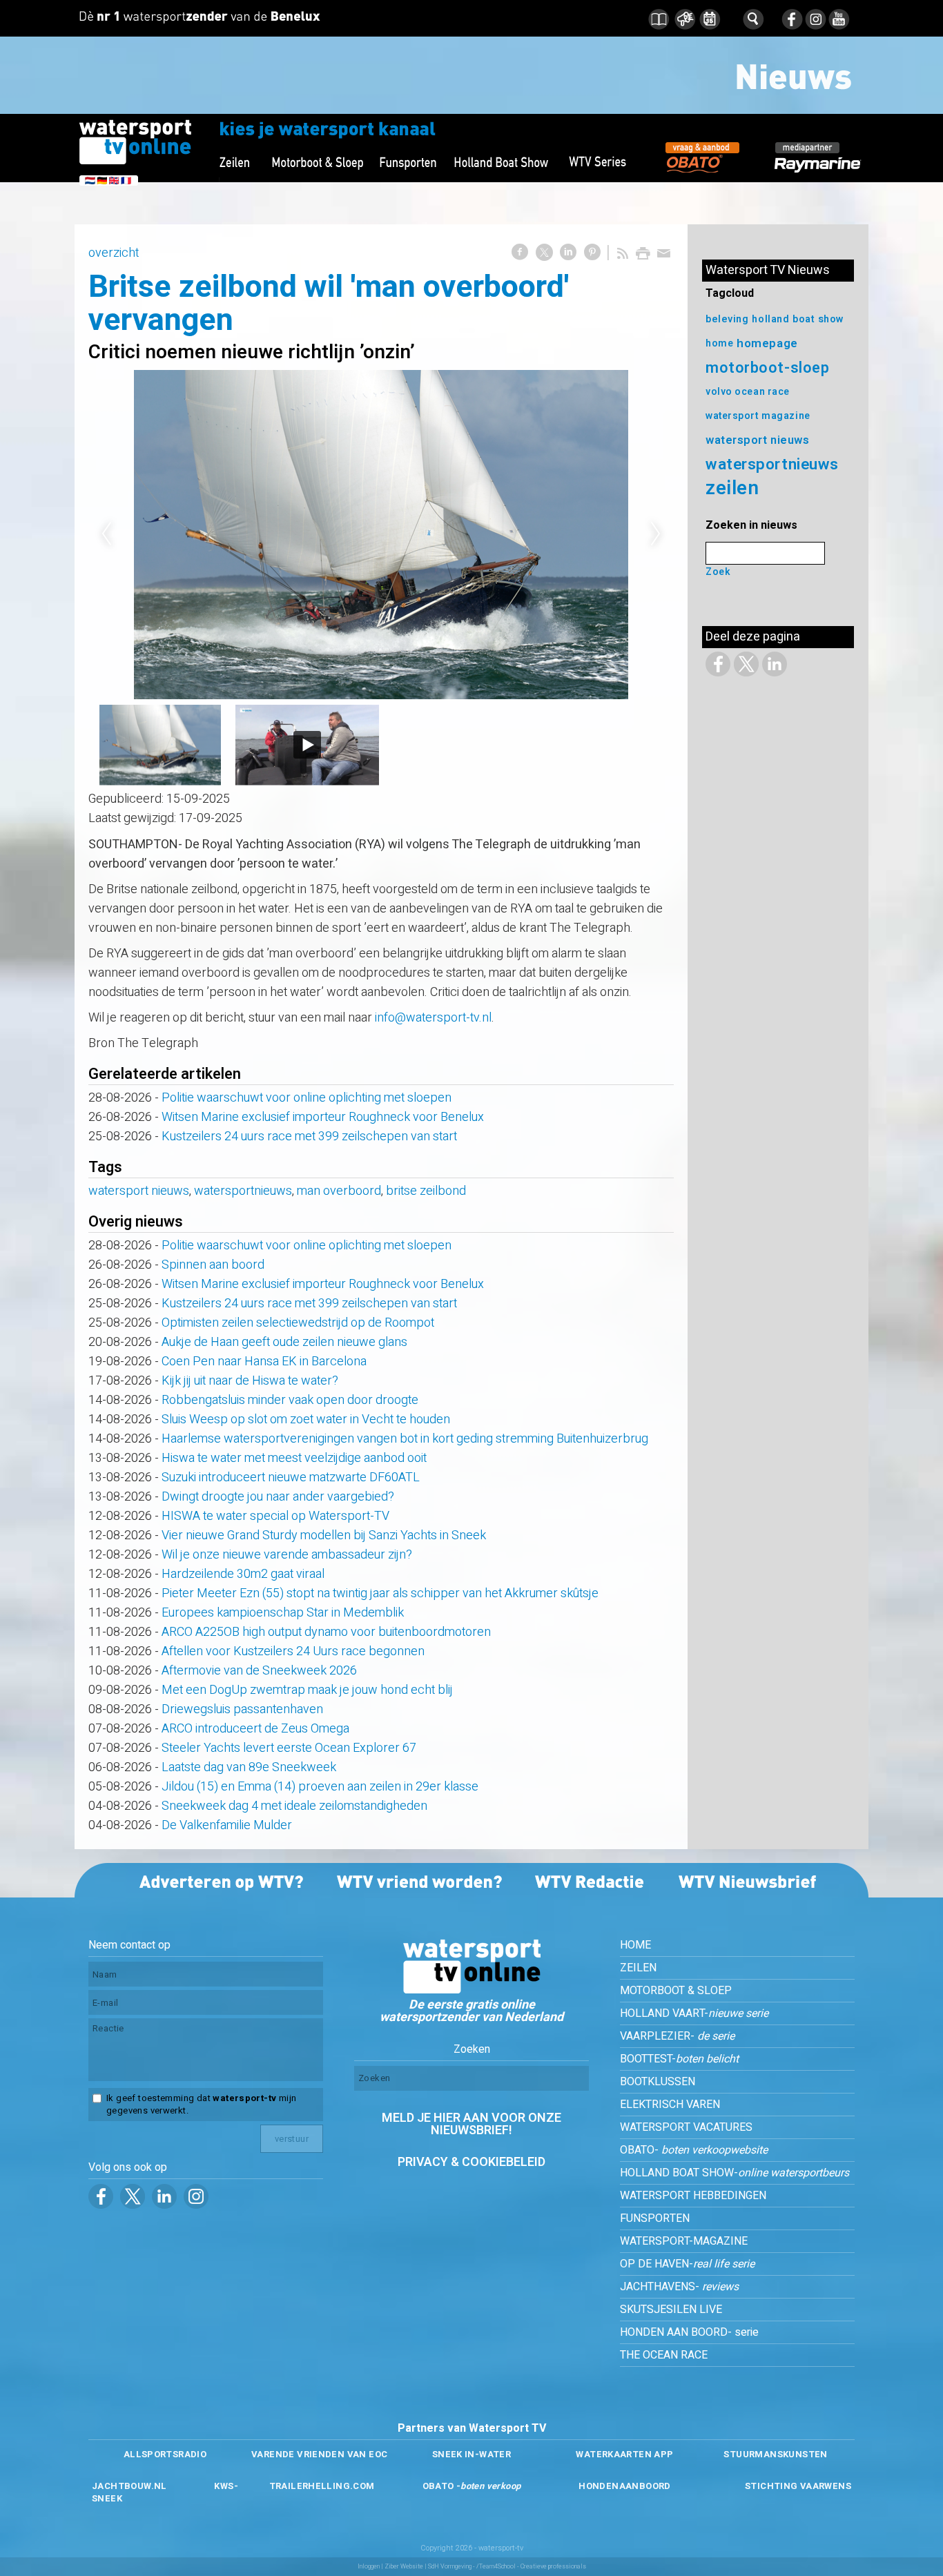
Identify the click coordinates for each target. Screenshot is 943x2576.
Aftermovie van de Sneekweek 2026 (259, 1671)
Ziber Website (404, 2567)
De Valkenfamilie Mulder (227, 1825)
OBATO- (694, 2150)
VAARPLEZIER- (677, 2036)
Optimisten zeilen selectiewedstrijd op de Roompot (298, 1323)
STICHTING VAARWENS (798, 2486)
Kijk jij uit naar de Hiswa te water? (250, 1381)
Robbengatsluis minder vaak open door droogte (290, 1400)
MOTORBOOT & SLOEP (676, 1991)
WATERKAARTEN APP (624, 2454)
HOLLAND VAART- (694, 2013)
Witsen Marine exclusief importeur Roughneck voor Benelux (323, 1117)
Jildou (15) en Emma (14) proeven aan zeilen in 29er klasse (320, 1787)
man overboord (339, 1191)
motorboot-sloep (767, 368)
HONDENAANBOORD (624, 2486)
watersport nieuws (139, 1191)
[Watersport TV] (471, 1990)
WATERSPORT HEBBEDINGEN (693, 2196)
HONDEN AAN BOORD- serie (689, 2332)
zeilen (732, 488)
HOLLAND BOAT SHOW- (735, 2173)
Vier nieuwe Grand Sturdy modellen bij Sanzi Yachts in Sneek (324, 1535)
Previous (106, 534)
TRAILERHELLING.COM (322, 2486)
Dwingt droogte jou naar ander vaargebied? (278, 1497)
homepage (767, 343)
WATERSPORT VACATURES (686, 2127)
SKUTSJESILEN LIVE (671, 2310)
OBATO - (472, 2486)
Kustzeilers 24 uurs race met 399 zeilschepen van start (309, 1136)
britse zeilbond (426, 1191)
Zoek (718, 572)
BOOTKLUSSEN (658, 2082)
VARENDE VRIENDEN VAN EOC (319, 2454)
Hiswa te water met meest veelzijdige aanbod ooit (294, 1458)
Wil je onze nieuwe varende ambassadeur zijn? (287, 1555)
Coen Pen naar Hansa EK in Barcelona (264, 1362)
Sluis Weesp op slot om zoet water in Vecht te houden (306, 1419)
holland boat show (798, 319)
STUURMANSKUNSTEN (775, 2454)
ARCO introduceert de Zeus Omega (255, 1729)
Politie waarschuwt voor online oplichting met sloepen (307, 1098)
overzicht (114, 253)
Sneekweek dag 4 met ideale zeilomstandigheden (294, 1806)
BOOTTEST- (679, 2059)
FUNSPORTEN (655, 2218)
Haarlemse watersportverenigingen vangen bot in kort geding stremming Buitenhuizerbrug (405, 1439)
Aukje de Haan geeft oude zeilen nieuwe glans (284, 1342)
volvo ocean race (748, 392)
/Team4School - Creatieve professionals (531, 2567)
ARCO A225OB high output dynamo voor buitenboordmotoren (326, 1632)
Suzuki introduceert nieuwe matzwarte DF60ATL (291, 1477)
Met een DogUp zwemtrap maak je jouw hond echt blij (307, 1690)
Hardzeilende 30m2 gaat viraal (243, 1574)
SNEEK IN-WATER (471, 2454)
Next (656, 534)
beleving (727, 319)
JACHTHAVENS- (679, 2287)
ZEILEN (638, 1968)
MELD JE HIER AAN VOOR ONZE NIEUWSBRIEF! (471, 2124)
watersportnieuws (243, 1191)
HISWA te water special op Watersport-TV (275, 1516)
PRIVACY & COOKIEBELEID (471, 2162)
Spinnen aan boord (213, 1265)
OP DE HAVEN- (687, 2264)
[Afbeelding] (381, 535)
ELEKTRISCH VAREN (670, 2105)
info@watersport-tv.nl (433, 1018)
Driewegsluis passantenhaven (242, 1709)
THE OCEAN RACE (664, 2355)
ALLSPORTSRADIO (165, 2454)
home (719, 343)
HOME (635, 1945)
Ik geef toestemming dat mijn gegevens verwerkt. (201, 2105)
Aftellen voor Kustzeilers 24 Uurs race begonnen (293, 1651)
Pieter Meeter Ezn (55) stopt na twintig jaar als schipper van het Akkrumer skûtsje (380, 1593)
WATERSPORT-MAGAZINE (684, 2241)
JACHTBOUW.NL (129, 2486)
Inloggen (369, 2567)
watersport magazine (758, 416)
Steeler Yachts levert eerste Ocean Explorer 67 (289, 1748)
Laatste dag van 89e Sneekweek (249, 1767)
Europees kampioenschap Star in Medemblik (283, 1613)
